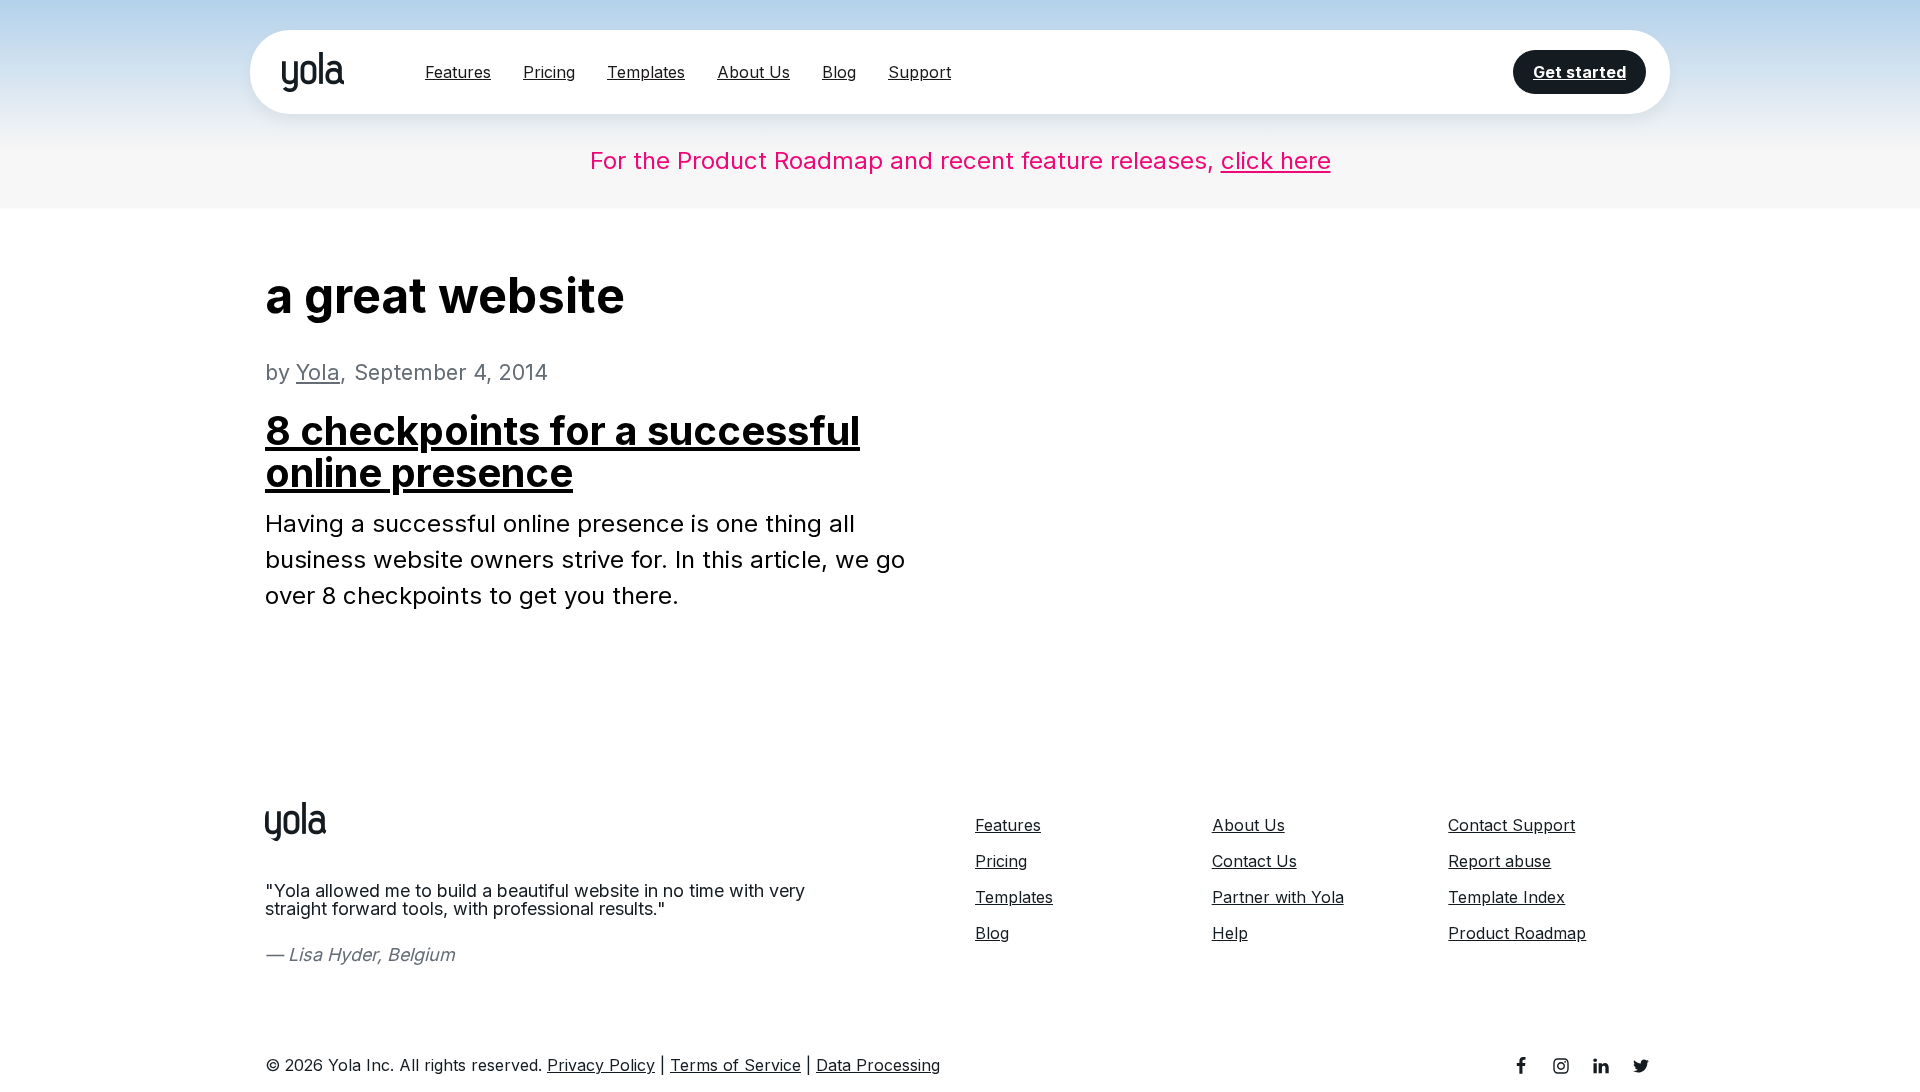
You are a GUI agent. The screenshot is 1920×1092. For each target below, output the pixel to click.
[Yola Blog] (313, 72)
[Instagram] (1561, 1066)
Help (1230, 933)
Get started (1579, 72)
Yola (318, 372)
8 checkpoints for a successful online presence (562, 451)
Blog (839, 72)
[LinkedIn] (1601, 1066)
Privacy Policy (601, 1065)
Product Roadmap (1517, 933)
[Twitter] (1641, 1066)
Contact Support (1511, 825)
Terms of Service (735, 1065)
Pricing (549, 72)
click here (1276, 160)
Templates (646, 72)
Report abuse (1499, 861)
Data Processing (878, 1065)
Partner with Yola (1278, 897)
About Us (753, 72)
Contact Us (1254, 861)
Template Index (1506, 897)
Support (919, 72)
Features (458, 72)
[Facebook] (1521, 1066)
